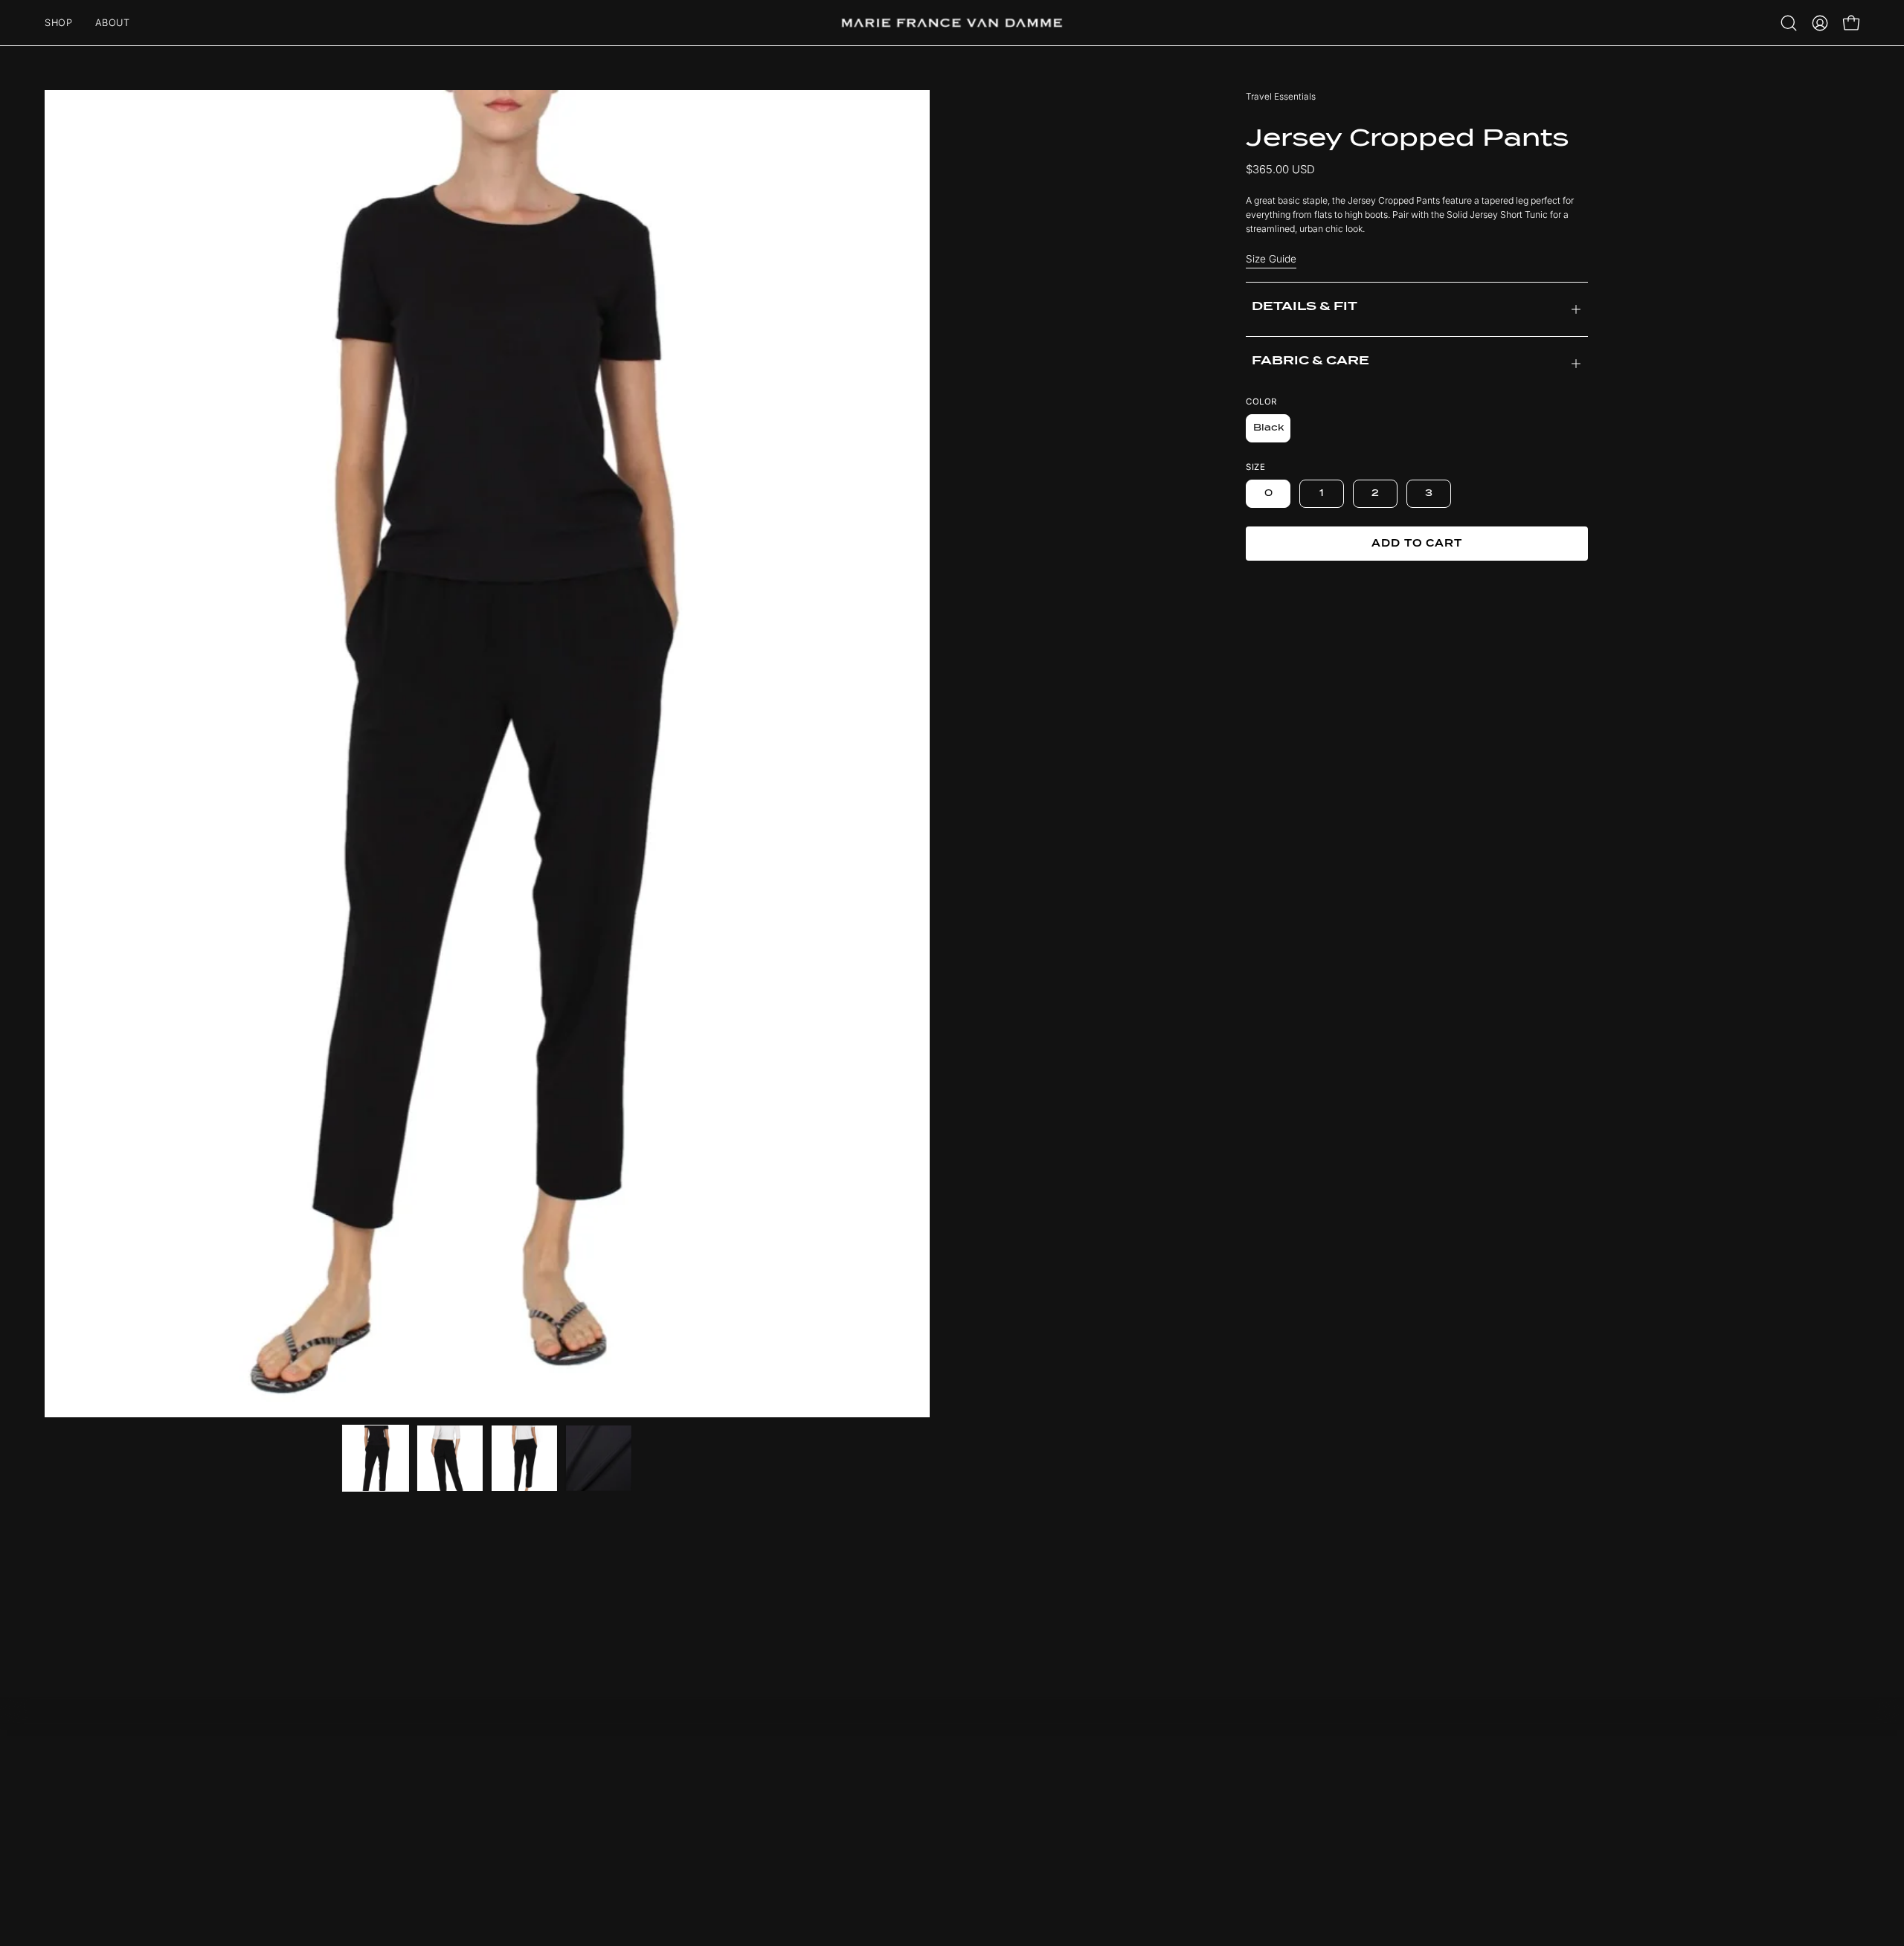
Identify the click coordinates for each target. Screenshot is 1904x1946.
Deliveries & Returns (1183, 1781)
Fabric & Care (1310, 361)
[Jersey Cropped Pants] (376, 1458)
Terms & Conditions (1181, 1823)
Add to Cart (1417, 543)
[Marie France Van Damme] (952, 23)
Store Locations (1173, 1843)
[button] (1789, 23)
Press (811, 1823)
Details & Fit (1305, 306)
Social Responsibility (846, 1802)
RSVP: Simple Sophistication (865, 1781)
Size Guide (1271, 259)
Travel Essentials (1281, 96)
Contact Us (1162, 1802)
